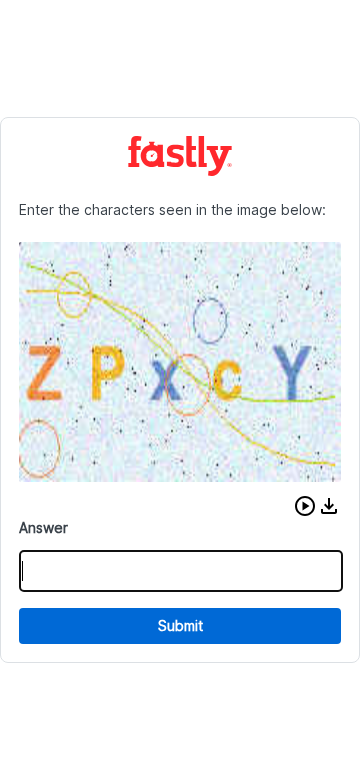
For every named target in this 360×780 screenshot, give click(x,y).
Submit (180, 625)
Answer (43, 527)
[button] (305, 506)
